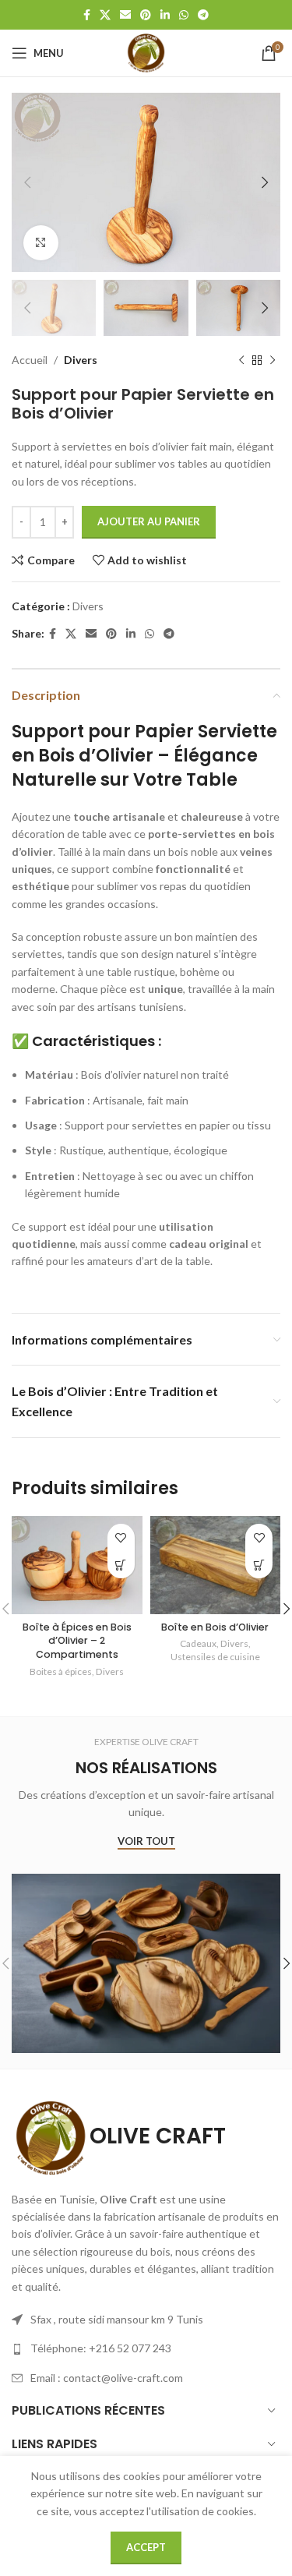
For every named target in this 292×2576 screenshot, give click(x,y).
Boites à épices (61, 1671)
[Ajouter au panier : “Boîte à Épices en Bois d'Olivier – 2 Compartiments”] (121, 1565)
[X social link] (105, 15)
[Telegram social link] (203, 15)
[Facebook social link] (87, 15)
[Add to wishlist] (121, 1537)
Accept (146, 2547)
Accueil (30, 360)
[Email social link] (125, 15)
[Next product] (273, 361)
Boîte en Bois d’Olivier (215, 1627)
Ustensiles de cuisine (215, 1657)
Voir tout (146, 1841)
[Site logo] (146, 52)
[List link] (146, 2348)
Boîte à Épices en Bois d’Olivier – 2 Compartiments (77, 1641)
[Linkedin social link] (165, 15)
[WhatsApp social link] (184, 15)
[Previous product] (241, 361)
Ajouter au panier (149, 521)
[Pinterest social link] (146, 15)
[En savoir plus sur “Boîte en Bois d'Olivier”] (259, 1565)
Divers (81, 360)
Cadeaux (198, 1643)
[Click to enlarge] (41, 243)
